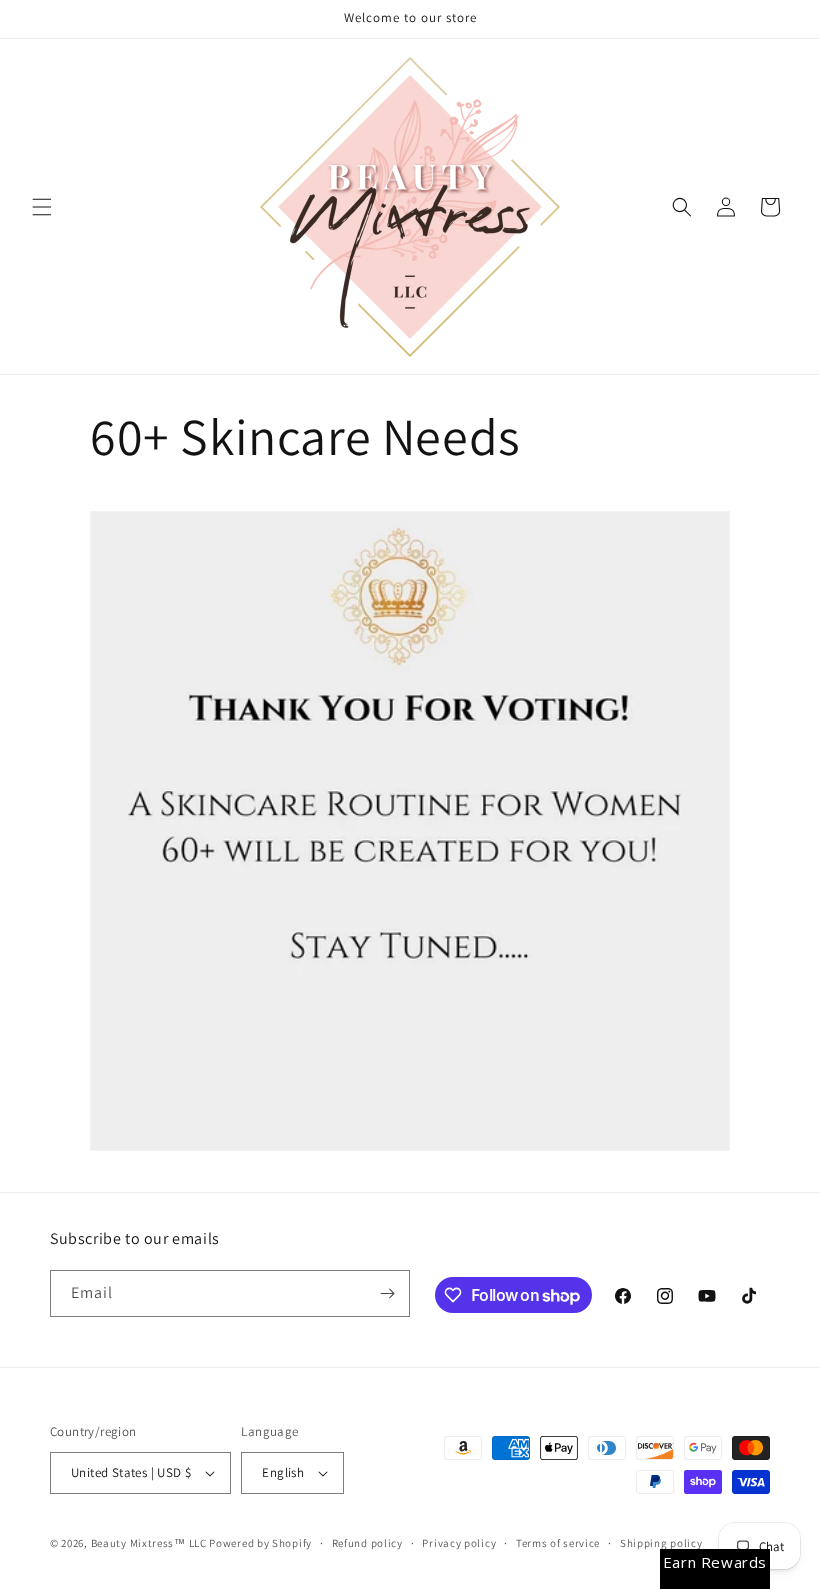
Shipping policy (661, 1543)
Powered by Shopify (260, 1543)
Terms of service (558, 1543)
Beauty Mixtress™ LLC (149, 1543)
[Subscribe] (387, 1293)
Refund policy (367, 1543)
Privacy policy (459, 1543)
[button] (42, 207)
